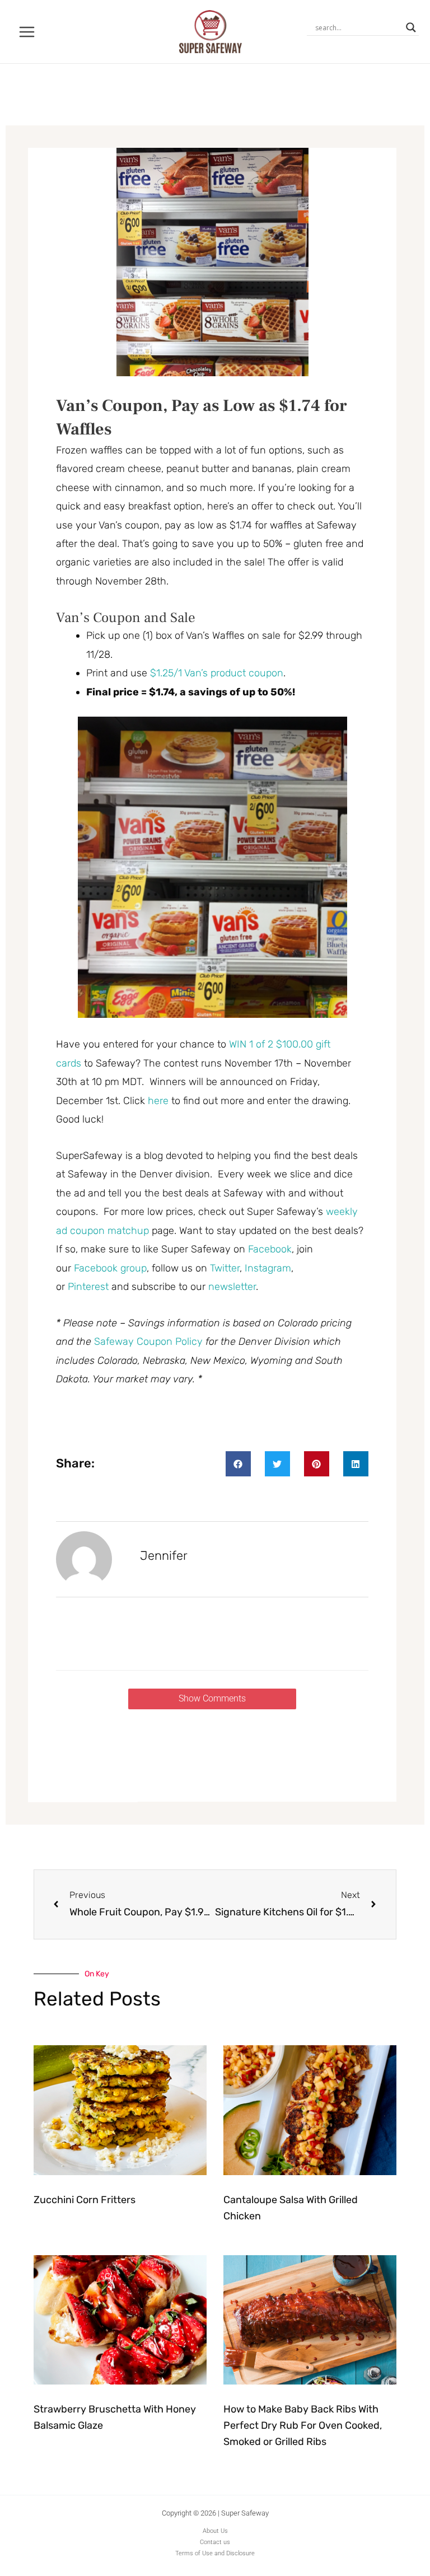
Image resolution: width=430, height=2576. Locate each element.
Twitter (225, 1268)
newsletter (232, 1287)
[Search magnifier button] (411, 27)
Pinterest (90, 1287)
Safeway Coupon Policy (148, 1341)
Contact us (215, 2542)
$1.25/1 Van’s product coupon (217, 673)
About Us (215, 2531)
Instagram (268, 1268)
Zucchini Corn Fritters (85, 2200)
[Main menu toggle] (27, 32)
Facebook (270, 1249)
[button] (238, 1464)
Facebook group (110, 1268)
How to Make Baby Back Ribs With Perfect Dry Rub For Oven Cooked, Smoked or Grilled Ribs (303, 2425)
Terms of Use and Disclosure (215, 2553)
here (158, 1101)
